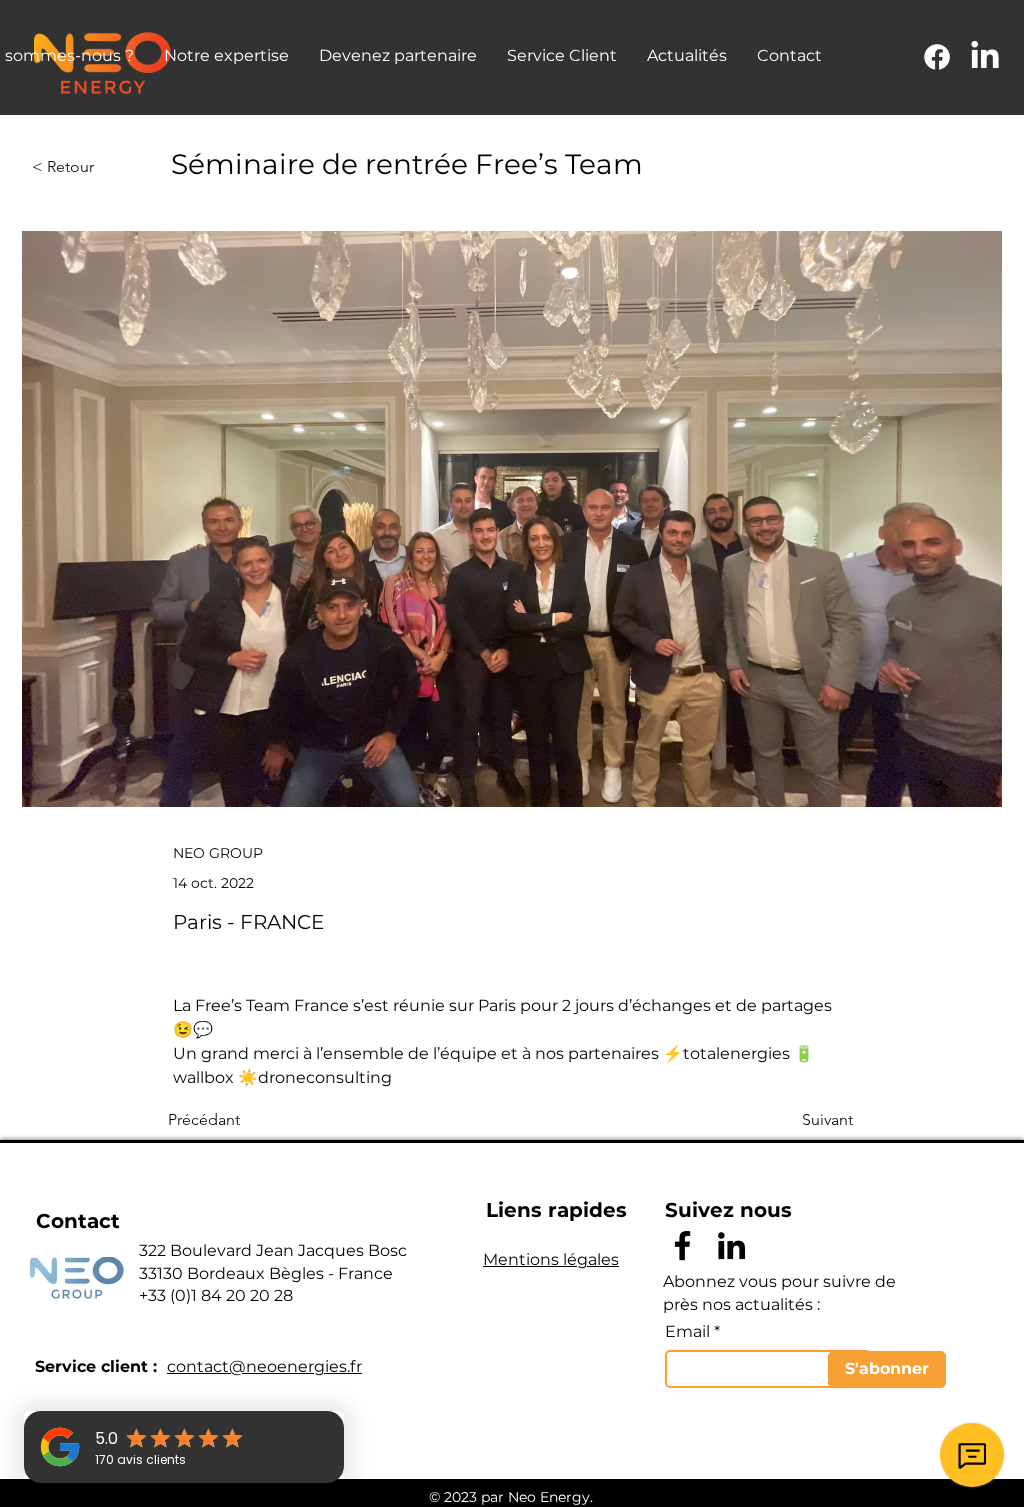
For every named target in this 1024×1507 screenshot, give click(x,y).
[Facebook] (937, 57)
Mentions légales (551, 1259)
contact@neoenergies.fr (264, 1366)
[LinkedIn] (985, 57)
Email (687, 1332)
